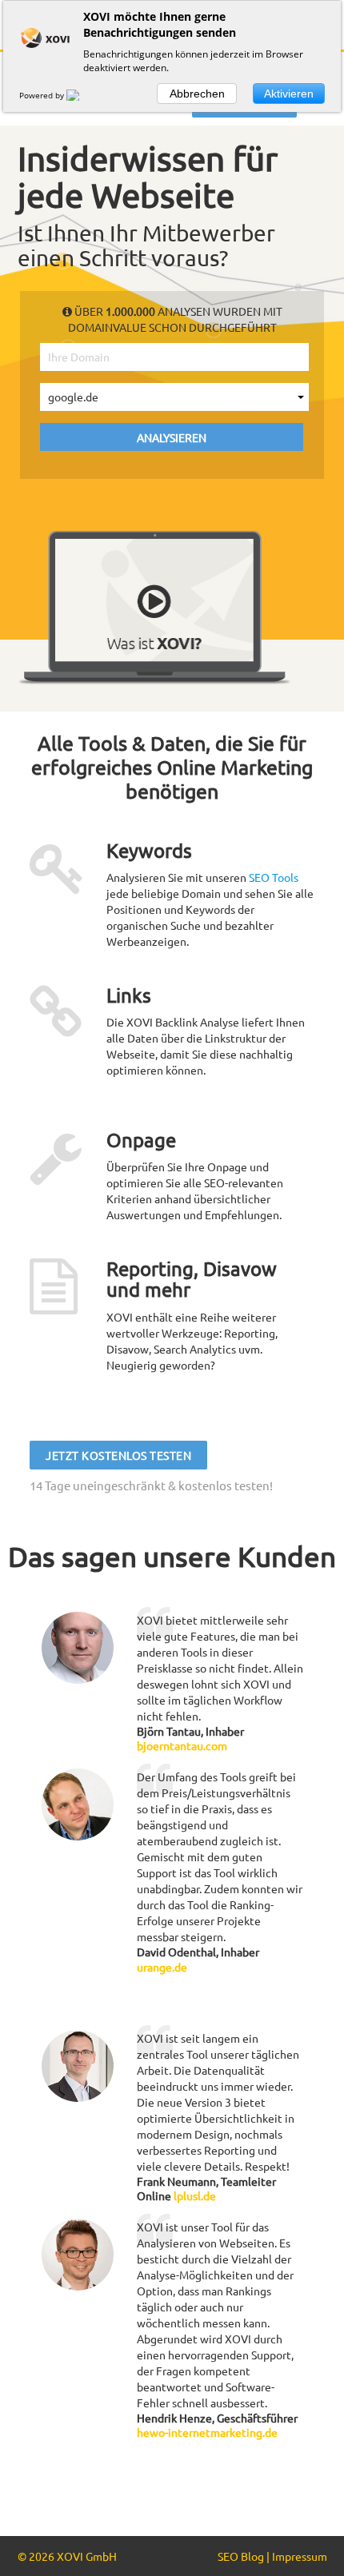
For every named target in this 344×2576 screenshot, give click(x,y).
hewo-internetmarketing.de (207, 2432)
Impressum (300, 2556)
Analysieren (172, 437)
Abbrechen (197, 94)
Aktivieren (289, 94)
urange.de (162, 1967)
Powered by (43, 95)
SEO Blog (241, 2556)
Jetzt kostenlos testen (118, 1455)
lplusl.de (195, 2195)
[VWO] (82, 95)
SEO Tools (274, 877)
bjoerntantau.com (182, 1745)
